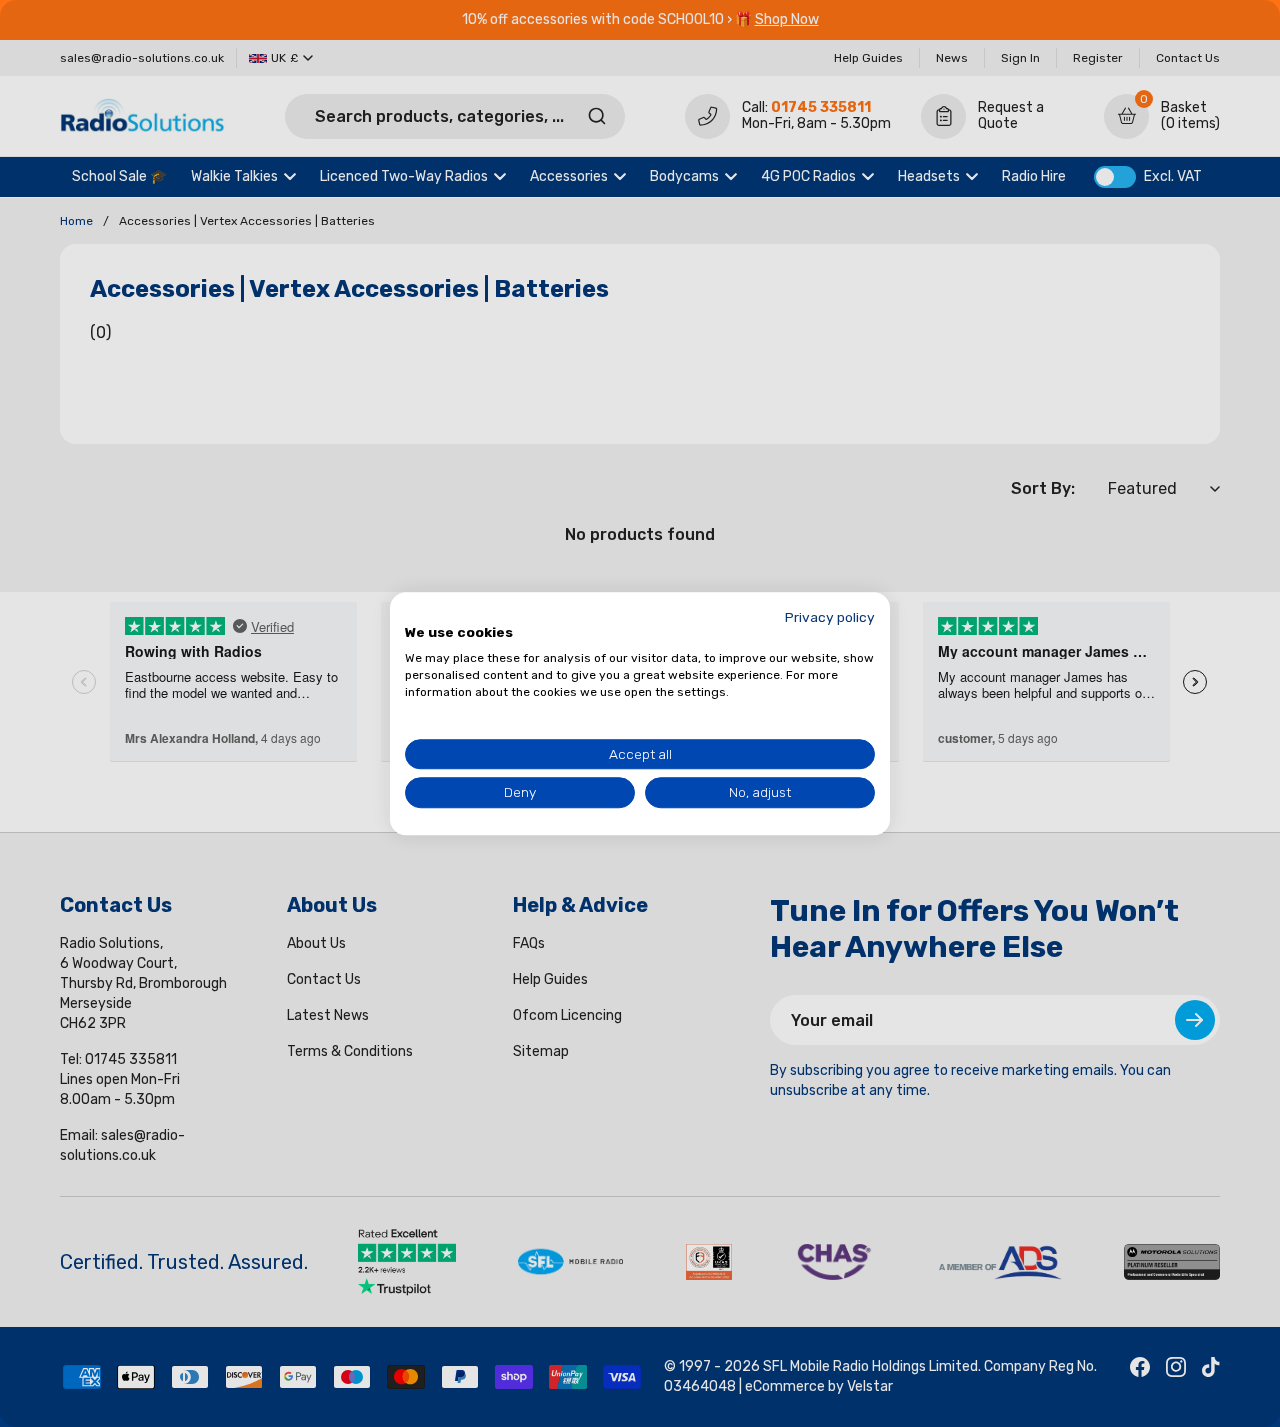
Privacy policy (830, 617)
